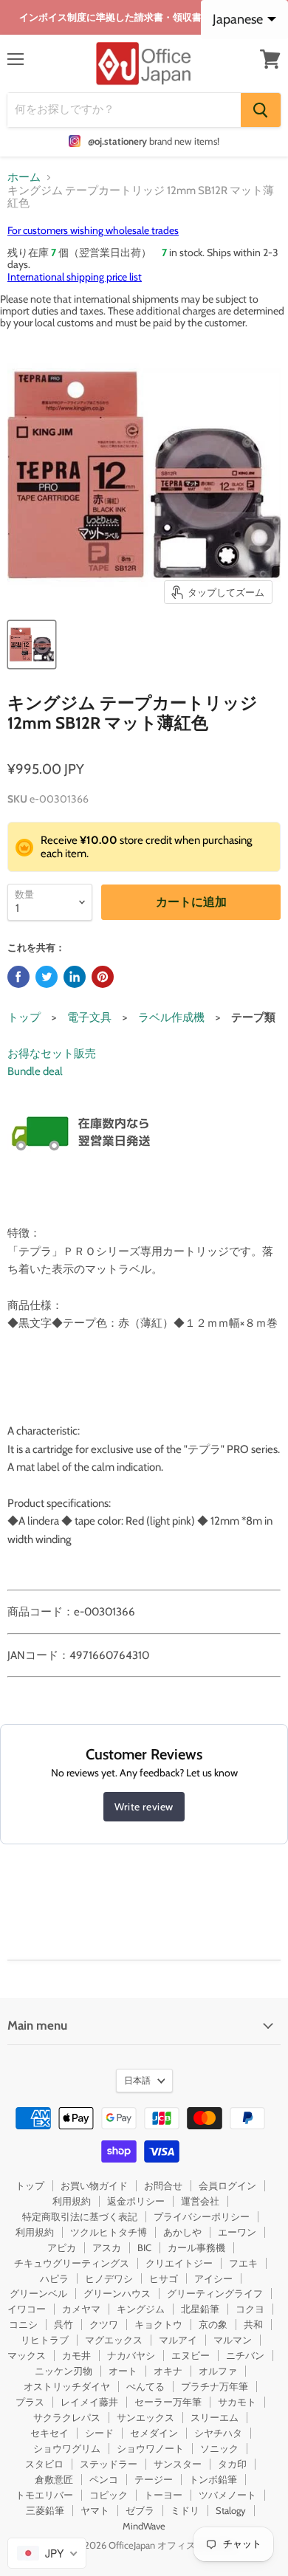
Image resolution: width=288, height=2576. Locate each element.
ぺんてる (145, 2386)
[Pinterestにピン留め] (103, 977)
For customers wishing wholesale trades (93, 230)
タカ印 (232, 2464)
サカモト (237, 2402)
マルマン (233, 2340)
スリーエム (215, 2417)
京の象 (213, 2324)
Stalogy (231, 2510)
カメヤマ (81, 2309)
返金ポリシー (136, 2201)
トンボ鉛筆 (213, 2479)
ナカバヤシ (131, 2355)
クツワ (104, 2324)
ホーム (24, 178)
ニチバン (245, 2355)
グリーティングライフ (215, 2293)
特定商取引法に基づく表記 (80, 2216)
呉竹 (64, 2324)
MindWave (144, 2526)
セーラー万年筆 (168, 2402)
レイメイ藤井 (89, 2402)
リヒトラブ (45, 2340)
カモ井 (76, 2355)
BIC (144, 2247)
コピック (109, 2495)
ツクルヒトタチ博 (109, 2232)
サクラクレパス (67, 2417)
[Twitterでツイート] (47, 977)
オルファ (218, 2371)
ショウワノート (150, 2448)
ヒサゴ (164, 2278)
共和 (253, 2324)
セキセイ (49, 2433)
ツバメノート (227, 2495)
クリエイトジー (179, 2263)
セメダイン (154, 2433)
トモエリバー (44, 2495)
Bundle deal (35, 1071)
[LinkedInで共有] (75, 977)
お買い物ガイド (94, 2185)
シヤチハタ (218, 2433)
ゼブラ (140, 2510)
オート (123, 2371)
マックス (27, 2355)
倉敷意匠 (54, 2479)
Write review (144, 1807)
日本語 (137, 2080)
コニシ (23, 2324)
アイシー (213, 2278)
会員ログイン (227, 2185)
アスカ (107, 2247)
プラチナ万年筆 (215, 2386)
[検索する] (261, 110)
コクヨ (250, 2309)
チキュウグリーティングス (72, 2263)
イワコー (27, 2309)
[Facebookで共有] (18, 977)
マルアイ (178, 2340)
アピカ (62, 2247)
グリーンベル (38, 2293)
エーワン (237, 2232)
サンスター (178, 2464)
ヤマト (95, 2510)
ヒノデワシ (109, 2278)
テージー (154, 2479)
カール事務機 (196, 2247)
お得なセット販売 (52, 1054)
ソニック (219, 2448)
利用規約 (72, 2201)
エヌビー (191, 2355)
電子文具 (89, 1017)
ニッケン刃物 (64, 2371)
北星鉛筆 (200, 2309)
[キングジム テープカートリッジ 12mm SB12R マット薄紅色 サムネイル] (32, 645)
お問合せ (163, 2185)
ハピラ (54, 2278)
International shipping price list (75, 277)
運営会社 (200, 2201)
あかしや (182, 2232)
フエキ (243, 2263)
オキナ (168, 2371)
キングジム (141, 2309)
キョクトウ (158, 2324)
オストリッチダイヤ (67, 2386)
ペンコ (104, 2479)
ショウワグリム (67, 2448)
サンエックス (145, 2417)
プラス (30, 2402)
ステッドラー (109, 2464)
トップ (24, 1017)
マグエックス (114, 2340)
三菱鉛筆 (45, 2510)
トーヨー (163, 2495)
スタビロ (44, 2464)
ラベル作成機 (171, 1017)
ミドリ (185, 2510)
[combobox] (47, 2553)
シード (99, 2433)
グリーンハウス (117, 2293)
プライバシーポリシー (202, 2216)
